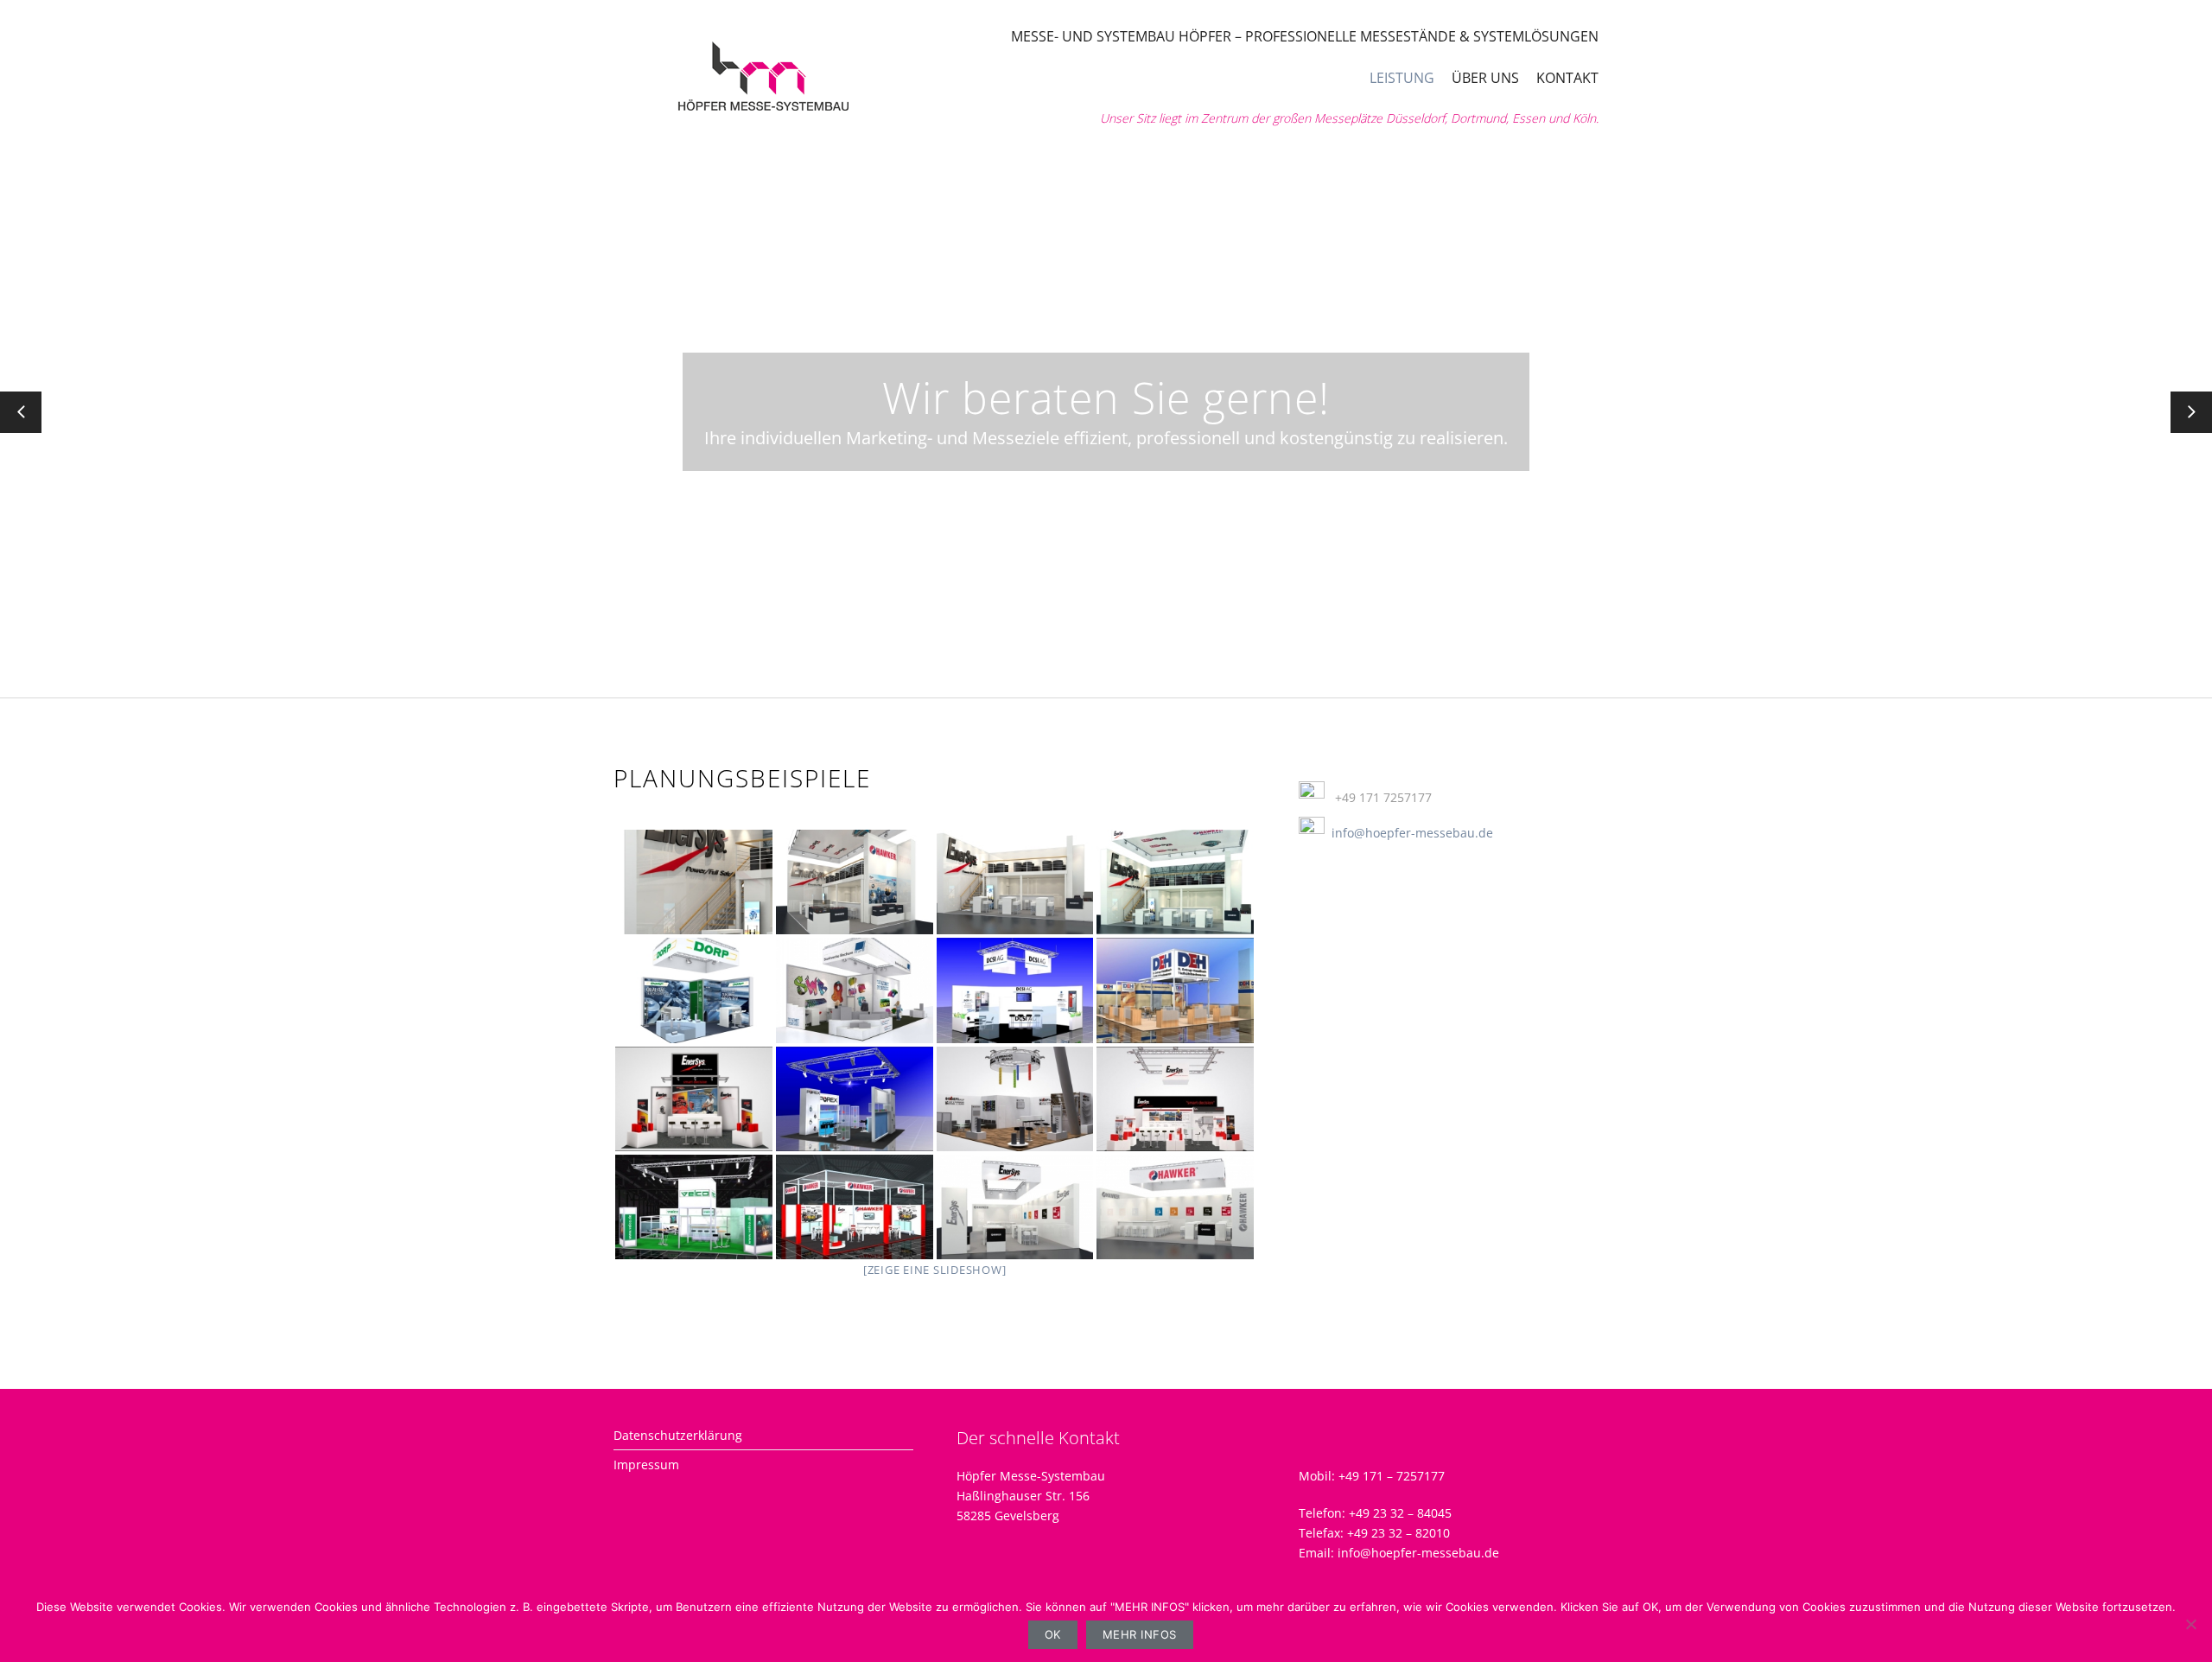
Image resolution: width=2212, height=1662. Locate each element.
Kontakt (1567, 78)
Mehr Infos (1140, 1634)
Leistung (1402, 78)
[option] (1106, 412)
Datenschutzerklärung (678, 1435)
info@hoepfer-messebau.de (1412, 833)
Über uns (1485, 78)
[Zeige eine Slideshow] (935, 1270)
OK (1053, 1634)
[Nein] (2190, 1624)
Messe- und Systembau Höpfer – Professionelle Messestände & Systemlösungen (1305, 36)
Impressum (646, 1465)
